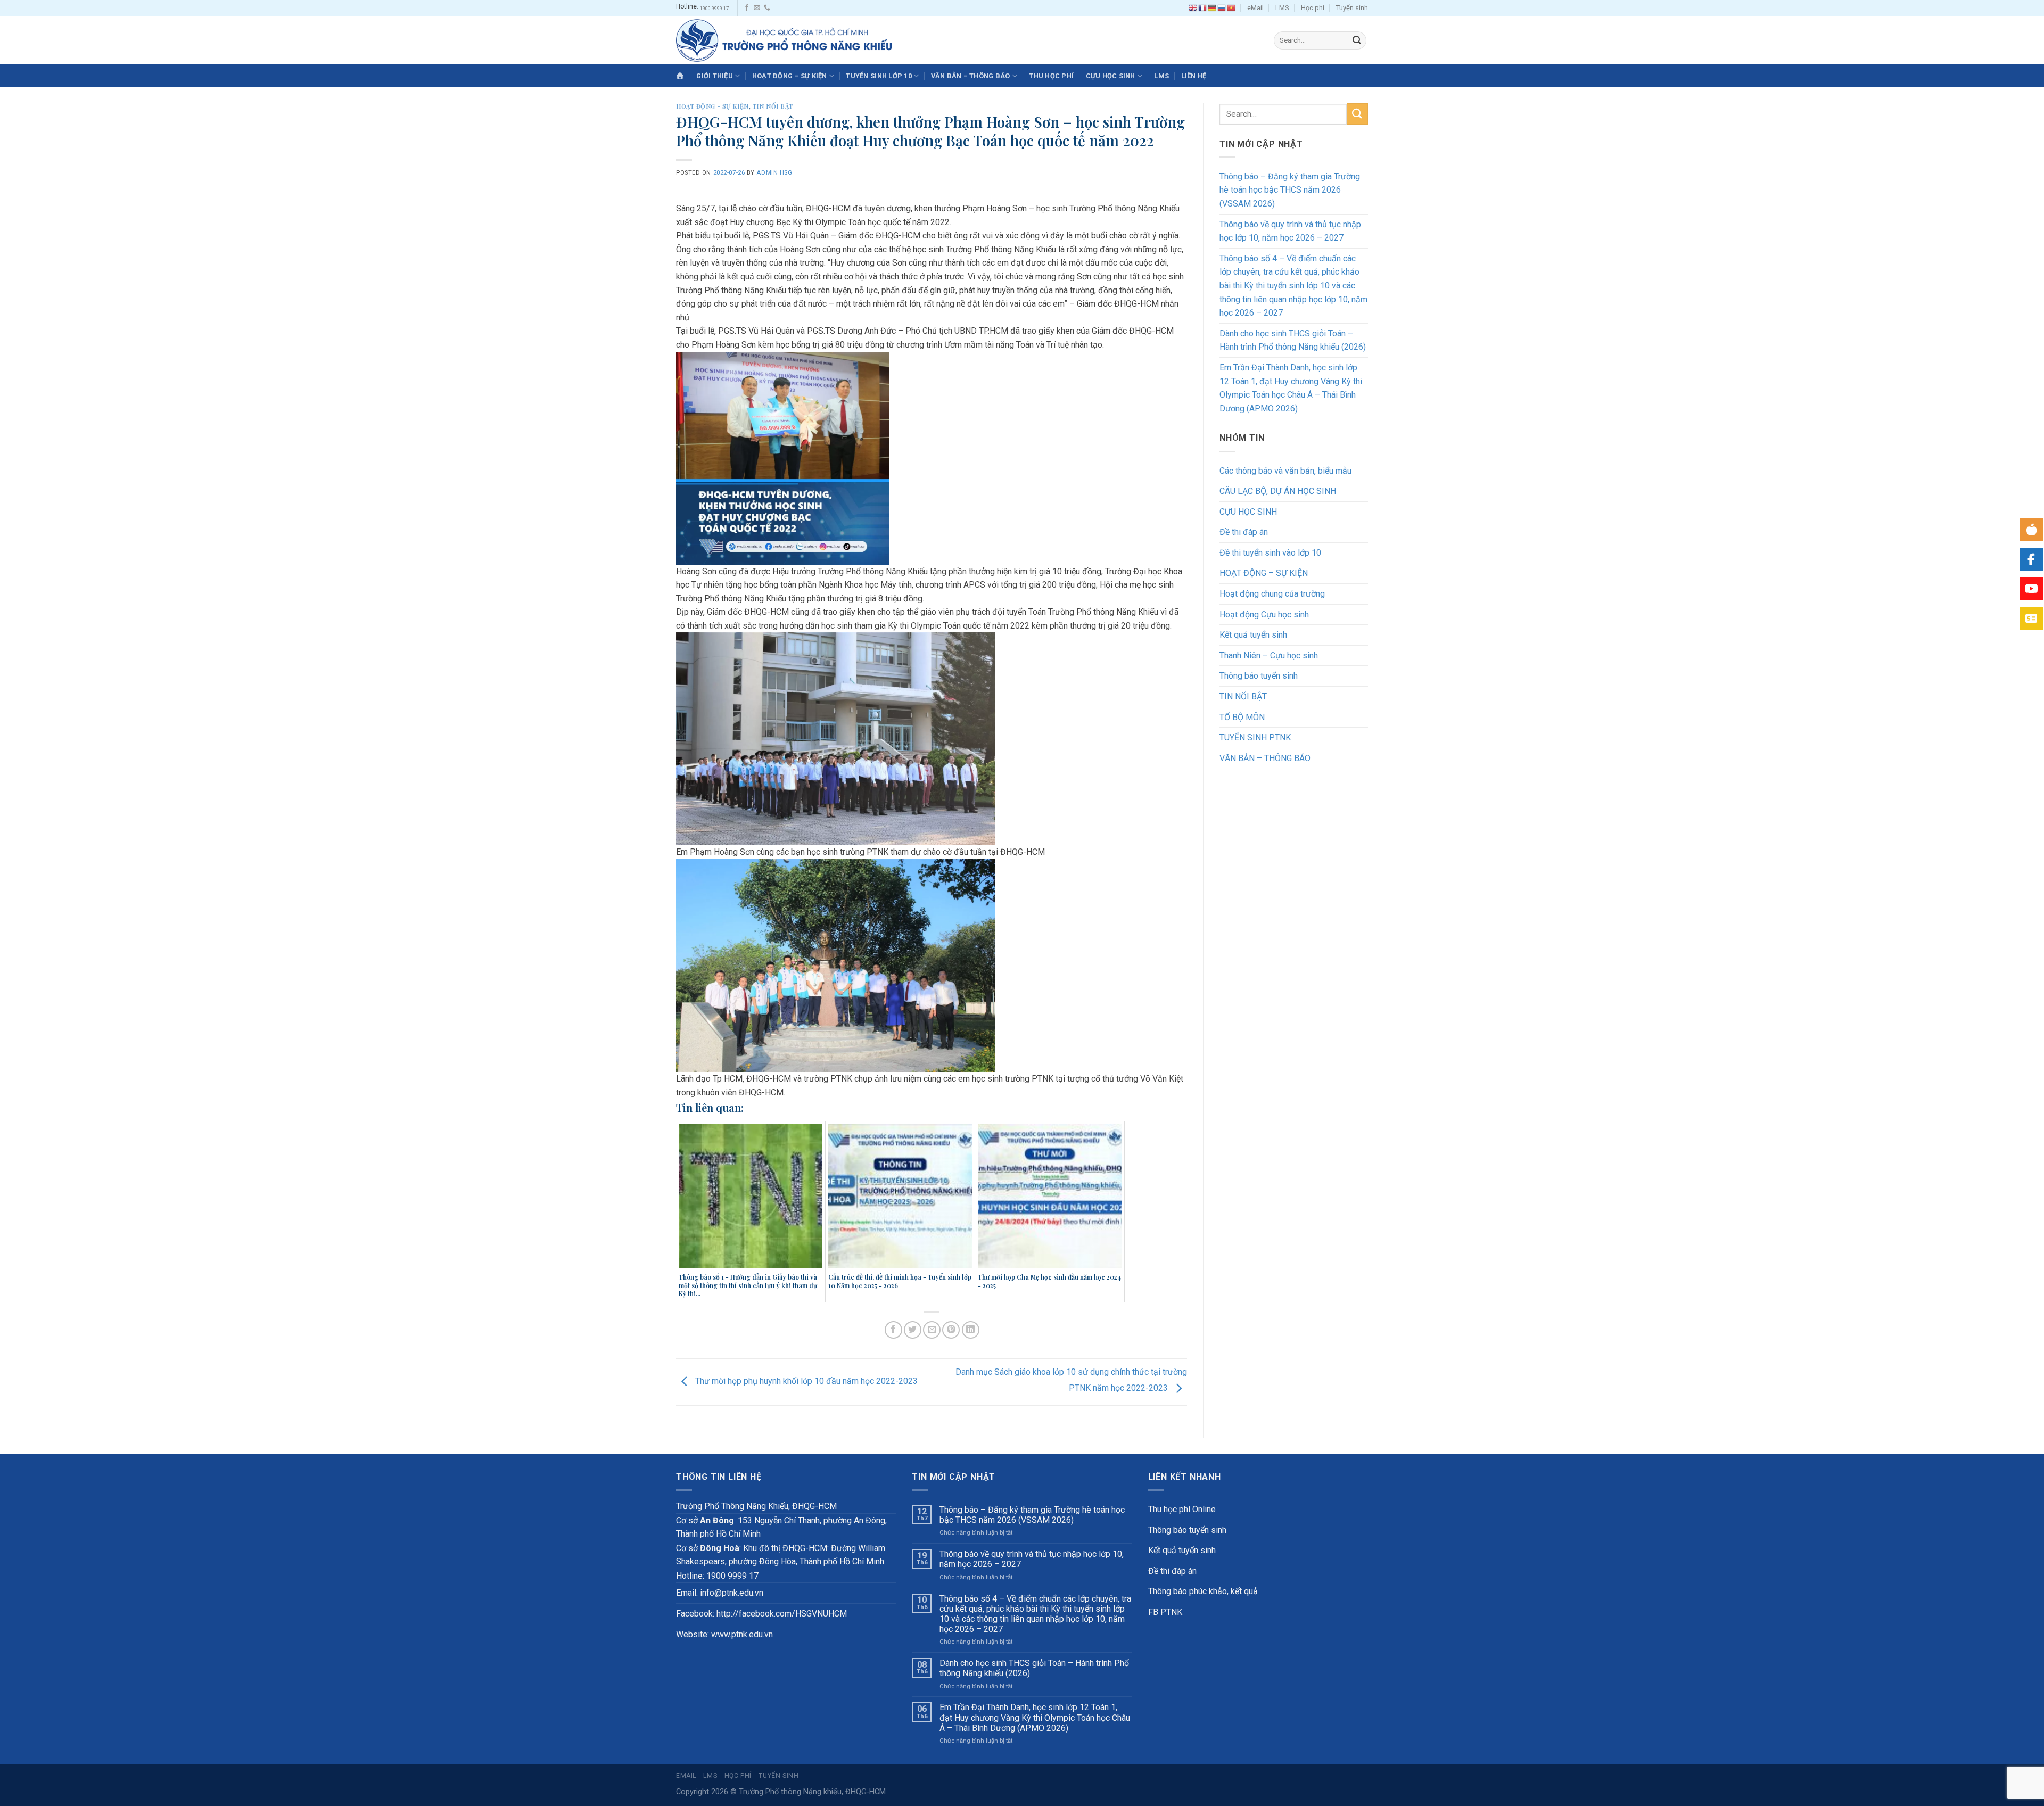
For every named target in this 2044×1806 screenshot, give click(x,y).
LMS (1282, 8)
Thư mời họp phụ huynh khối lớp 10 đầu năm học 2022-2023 (805, 1382)
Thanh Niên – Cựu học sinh (1269, 655)
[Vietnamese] (1232, 8)
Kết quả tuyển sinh (1253, 635)
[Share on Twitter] (913, 1330)
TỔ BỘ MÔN (1242, 717)
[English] (1193, 8)
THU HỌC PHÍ (1051, 76)
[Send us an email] (757, 8)
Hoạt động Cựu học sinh (1264, 615)
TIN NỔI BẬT (773, 106)
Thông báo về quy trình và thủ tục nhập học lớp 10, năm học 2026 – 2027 (1290, 231)
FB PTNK (1165, 1612)
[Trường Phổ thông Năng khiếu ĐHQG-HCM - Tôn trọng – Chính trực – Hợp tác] (784, 40)
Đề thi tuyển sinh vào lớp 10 (1270, 553)
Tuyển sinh (1352, 8)
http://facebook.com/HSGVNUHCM (782, 1614)
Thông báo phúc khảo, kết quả (1203, 1591)
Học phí (1313, 8)
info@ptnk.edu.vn (732, 1593)
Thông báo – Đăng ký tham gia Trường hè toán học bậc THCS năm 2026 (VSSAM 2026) (1290, 190)
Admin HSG (774, 173)
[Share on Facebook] (893, 1330)
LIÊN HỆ (1194, 76)
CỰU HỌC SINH (1111, 76)
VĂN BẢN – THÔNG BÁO (971, 76)
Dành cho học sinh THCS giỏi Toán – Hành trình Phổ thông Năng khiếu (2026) (1293, 340)
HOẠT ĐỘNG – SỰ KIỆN (790, 76)
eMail (1255, 8)
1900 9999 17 (714, 8)
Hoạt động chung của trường (1272, 594)
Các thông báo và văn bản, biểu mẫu (1285, 471)
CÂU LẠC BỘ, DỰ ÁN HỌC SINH (1278, 491)
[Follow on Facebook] (747, 8)
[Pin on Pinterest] (951, 1330)
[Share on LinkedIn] (971, 1330)
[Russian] (1222, 8)
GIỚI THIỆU (715, 76)
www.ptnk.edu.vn (742, 1634)
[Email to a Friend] (932, 1330)
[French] (1203, 8)
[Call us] (767, 8)
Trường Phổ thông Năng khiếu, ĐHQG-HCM (812, 1792)
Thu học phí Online (1182, 1509)
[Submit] (1357, 40)
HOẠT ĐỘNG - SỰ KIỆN (712, 106)
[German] (1213, 8)
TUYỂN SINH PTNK (1255, 737)
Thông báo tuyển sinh (1259, 676)
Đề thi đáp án (1244, 532)
